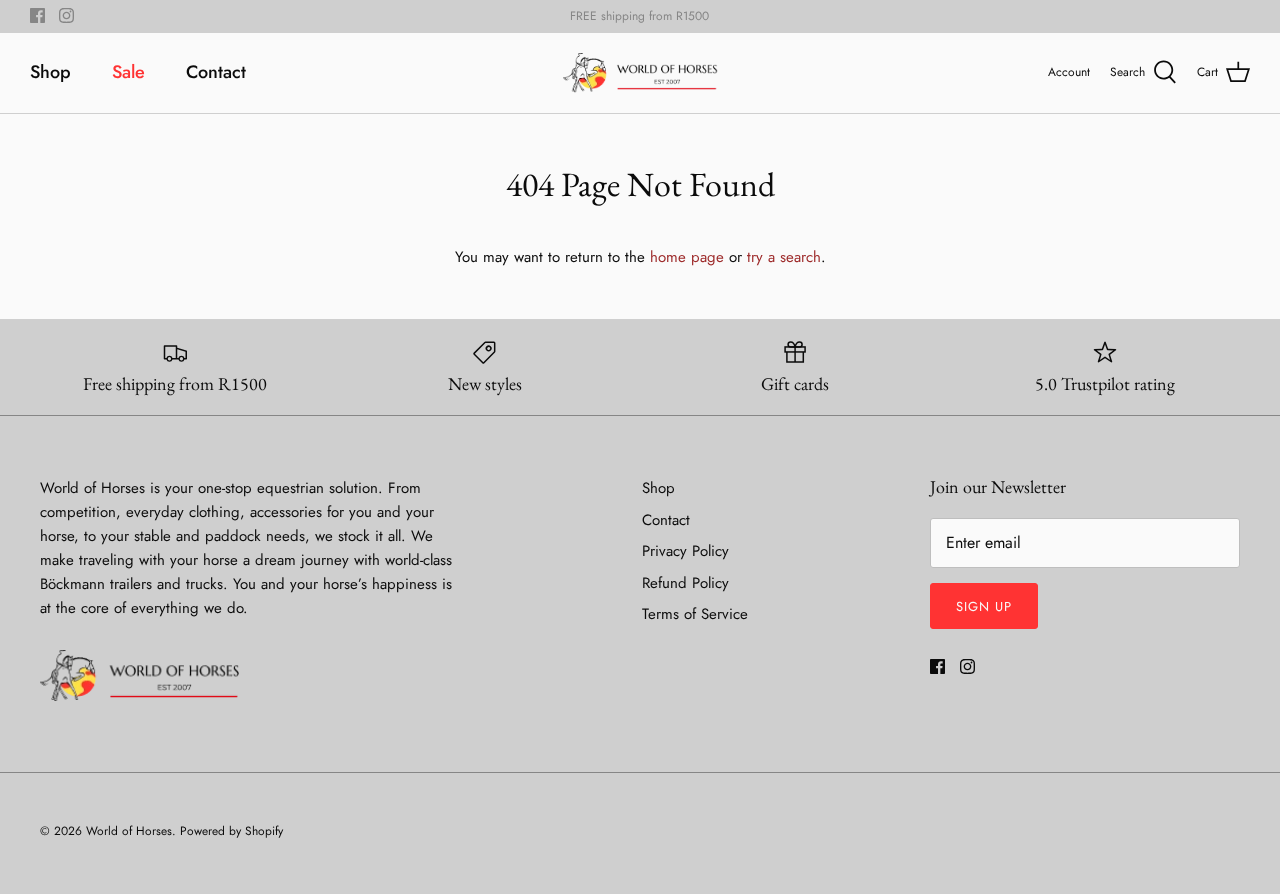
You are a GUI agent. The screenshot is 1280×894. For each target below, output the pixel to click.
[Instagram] (66, 15)
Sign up (984, 606)
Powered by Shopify (231, 831)
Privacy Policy (685, 551)
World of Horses (129, 831)
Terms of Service (695, 614)
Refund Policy (685, 583)
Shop (50, 72)
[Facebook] (37, 15)
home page (687, 257)
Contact (216, 72)
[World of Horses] (640, 73)
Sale (128, 72)
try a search (784, 257)
